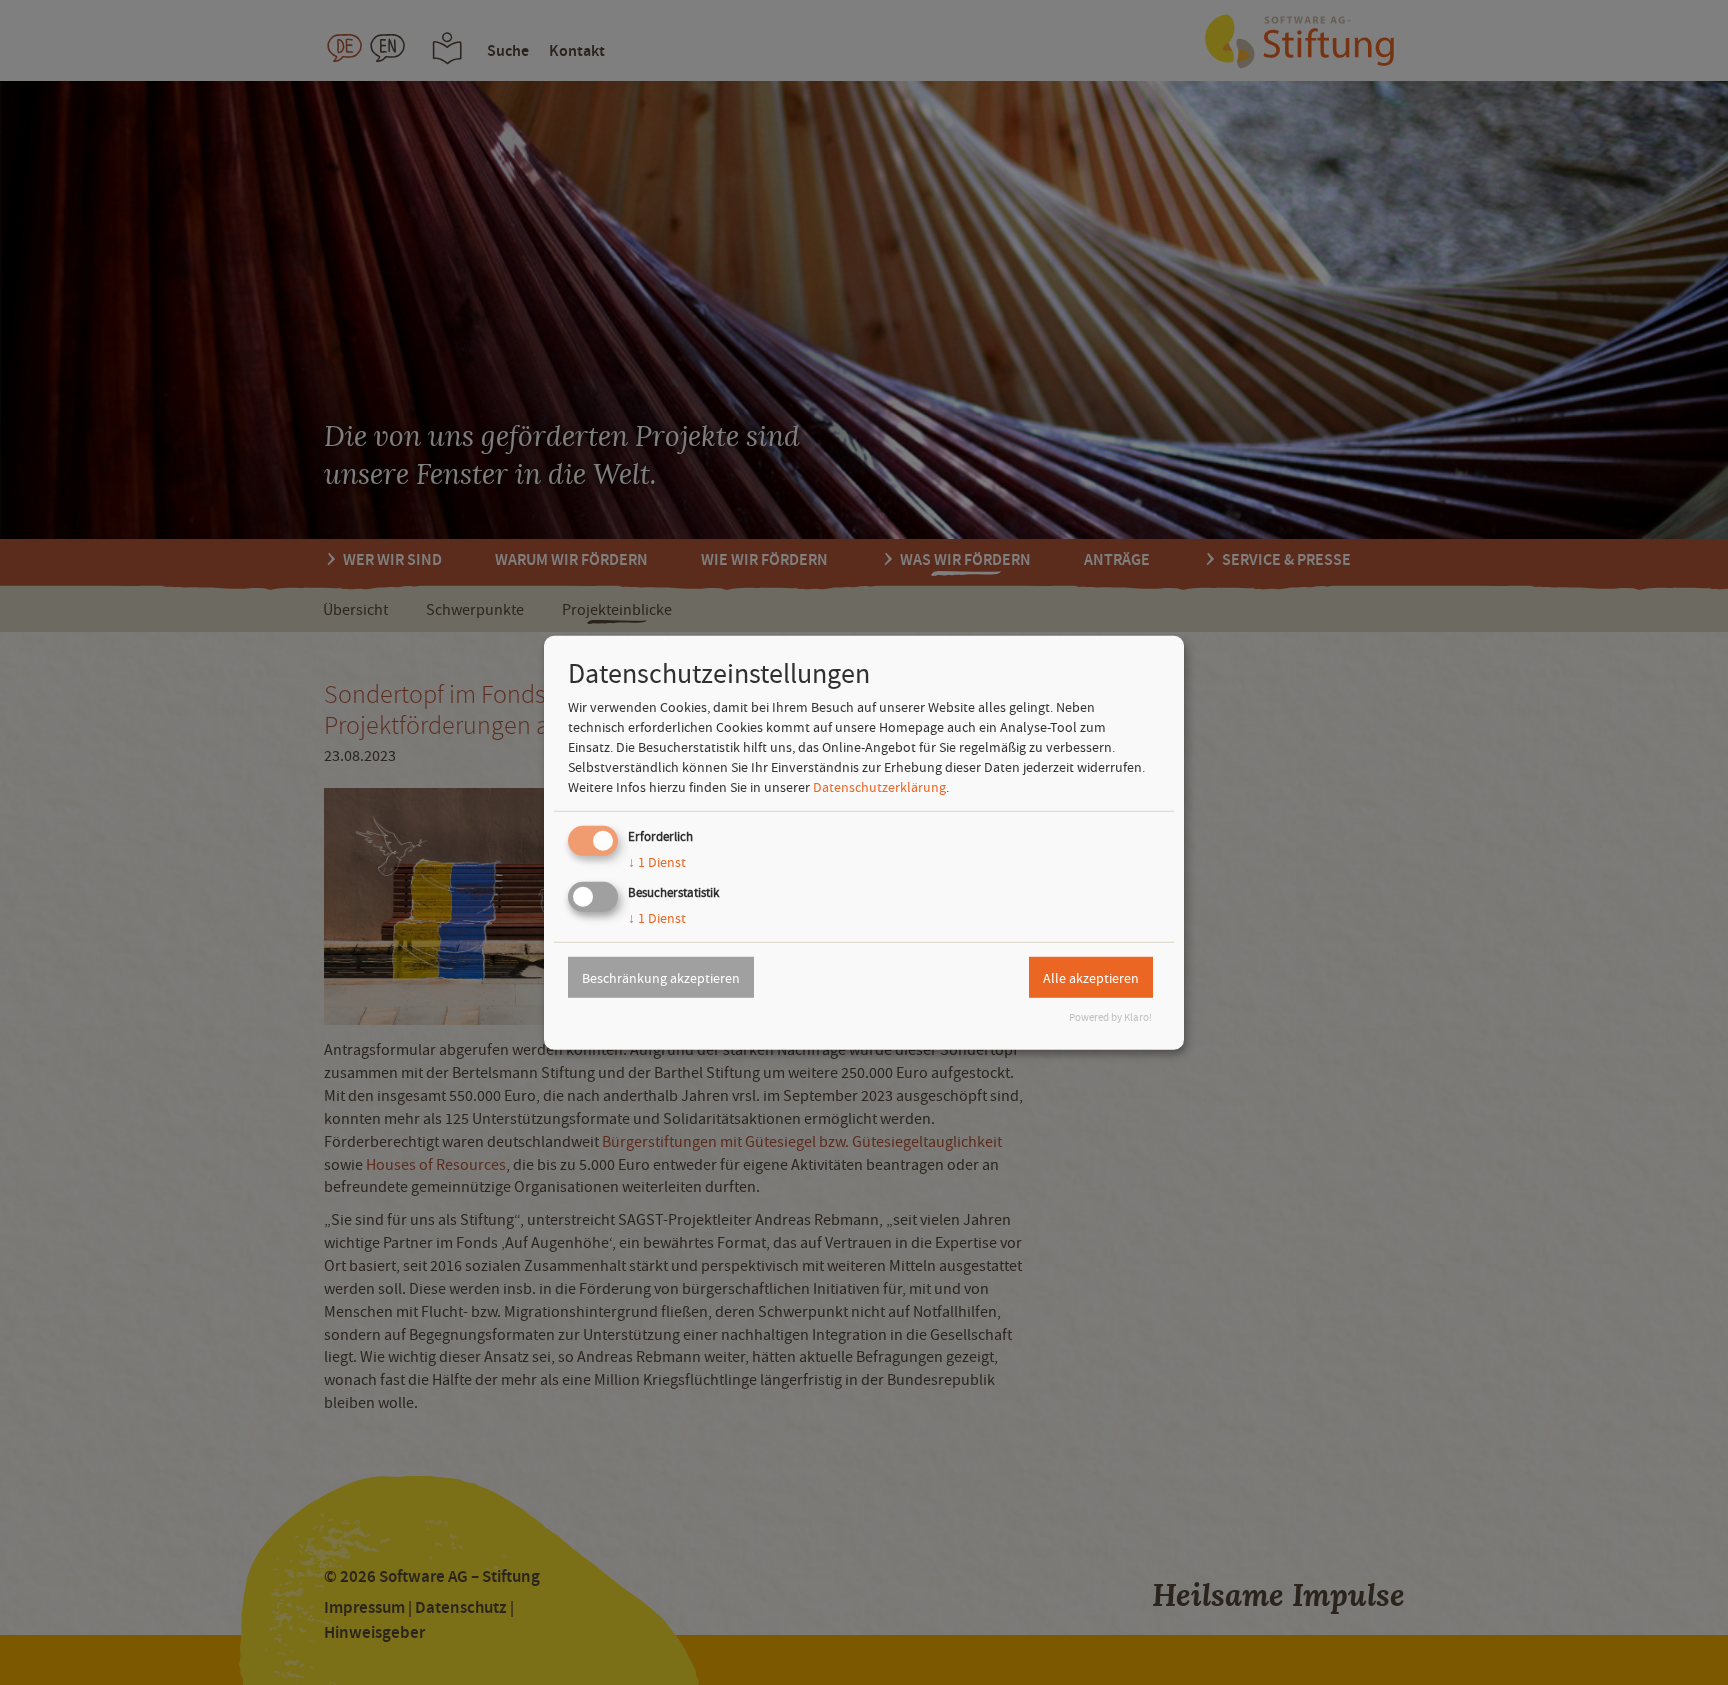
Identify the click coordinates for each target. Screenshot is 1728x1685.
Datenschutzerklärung (879, 787)
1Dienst (657, 862)
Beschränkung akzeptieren (661, 977)
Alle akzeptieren (1091, 977)
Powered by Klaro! (1110, 1017)
